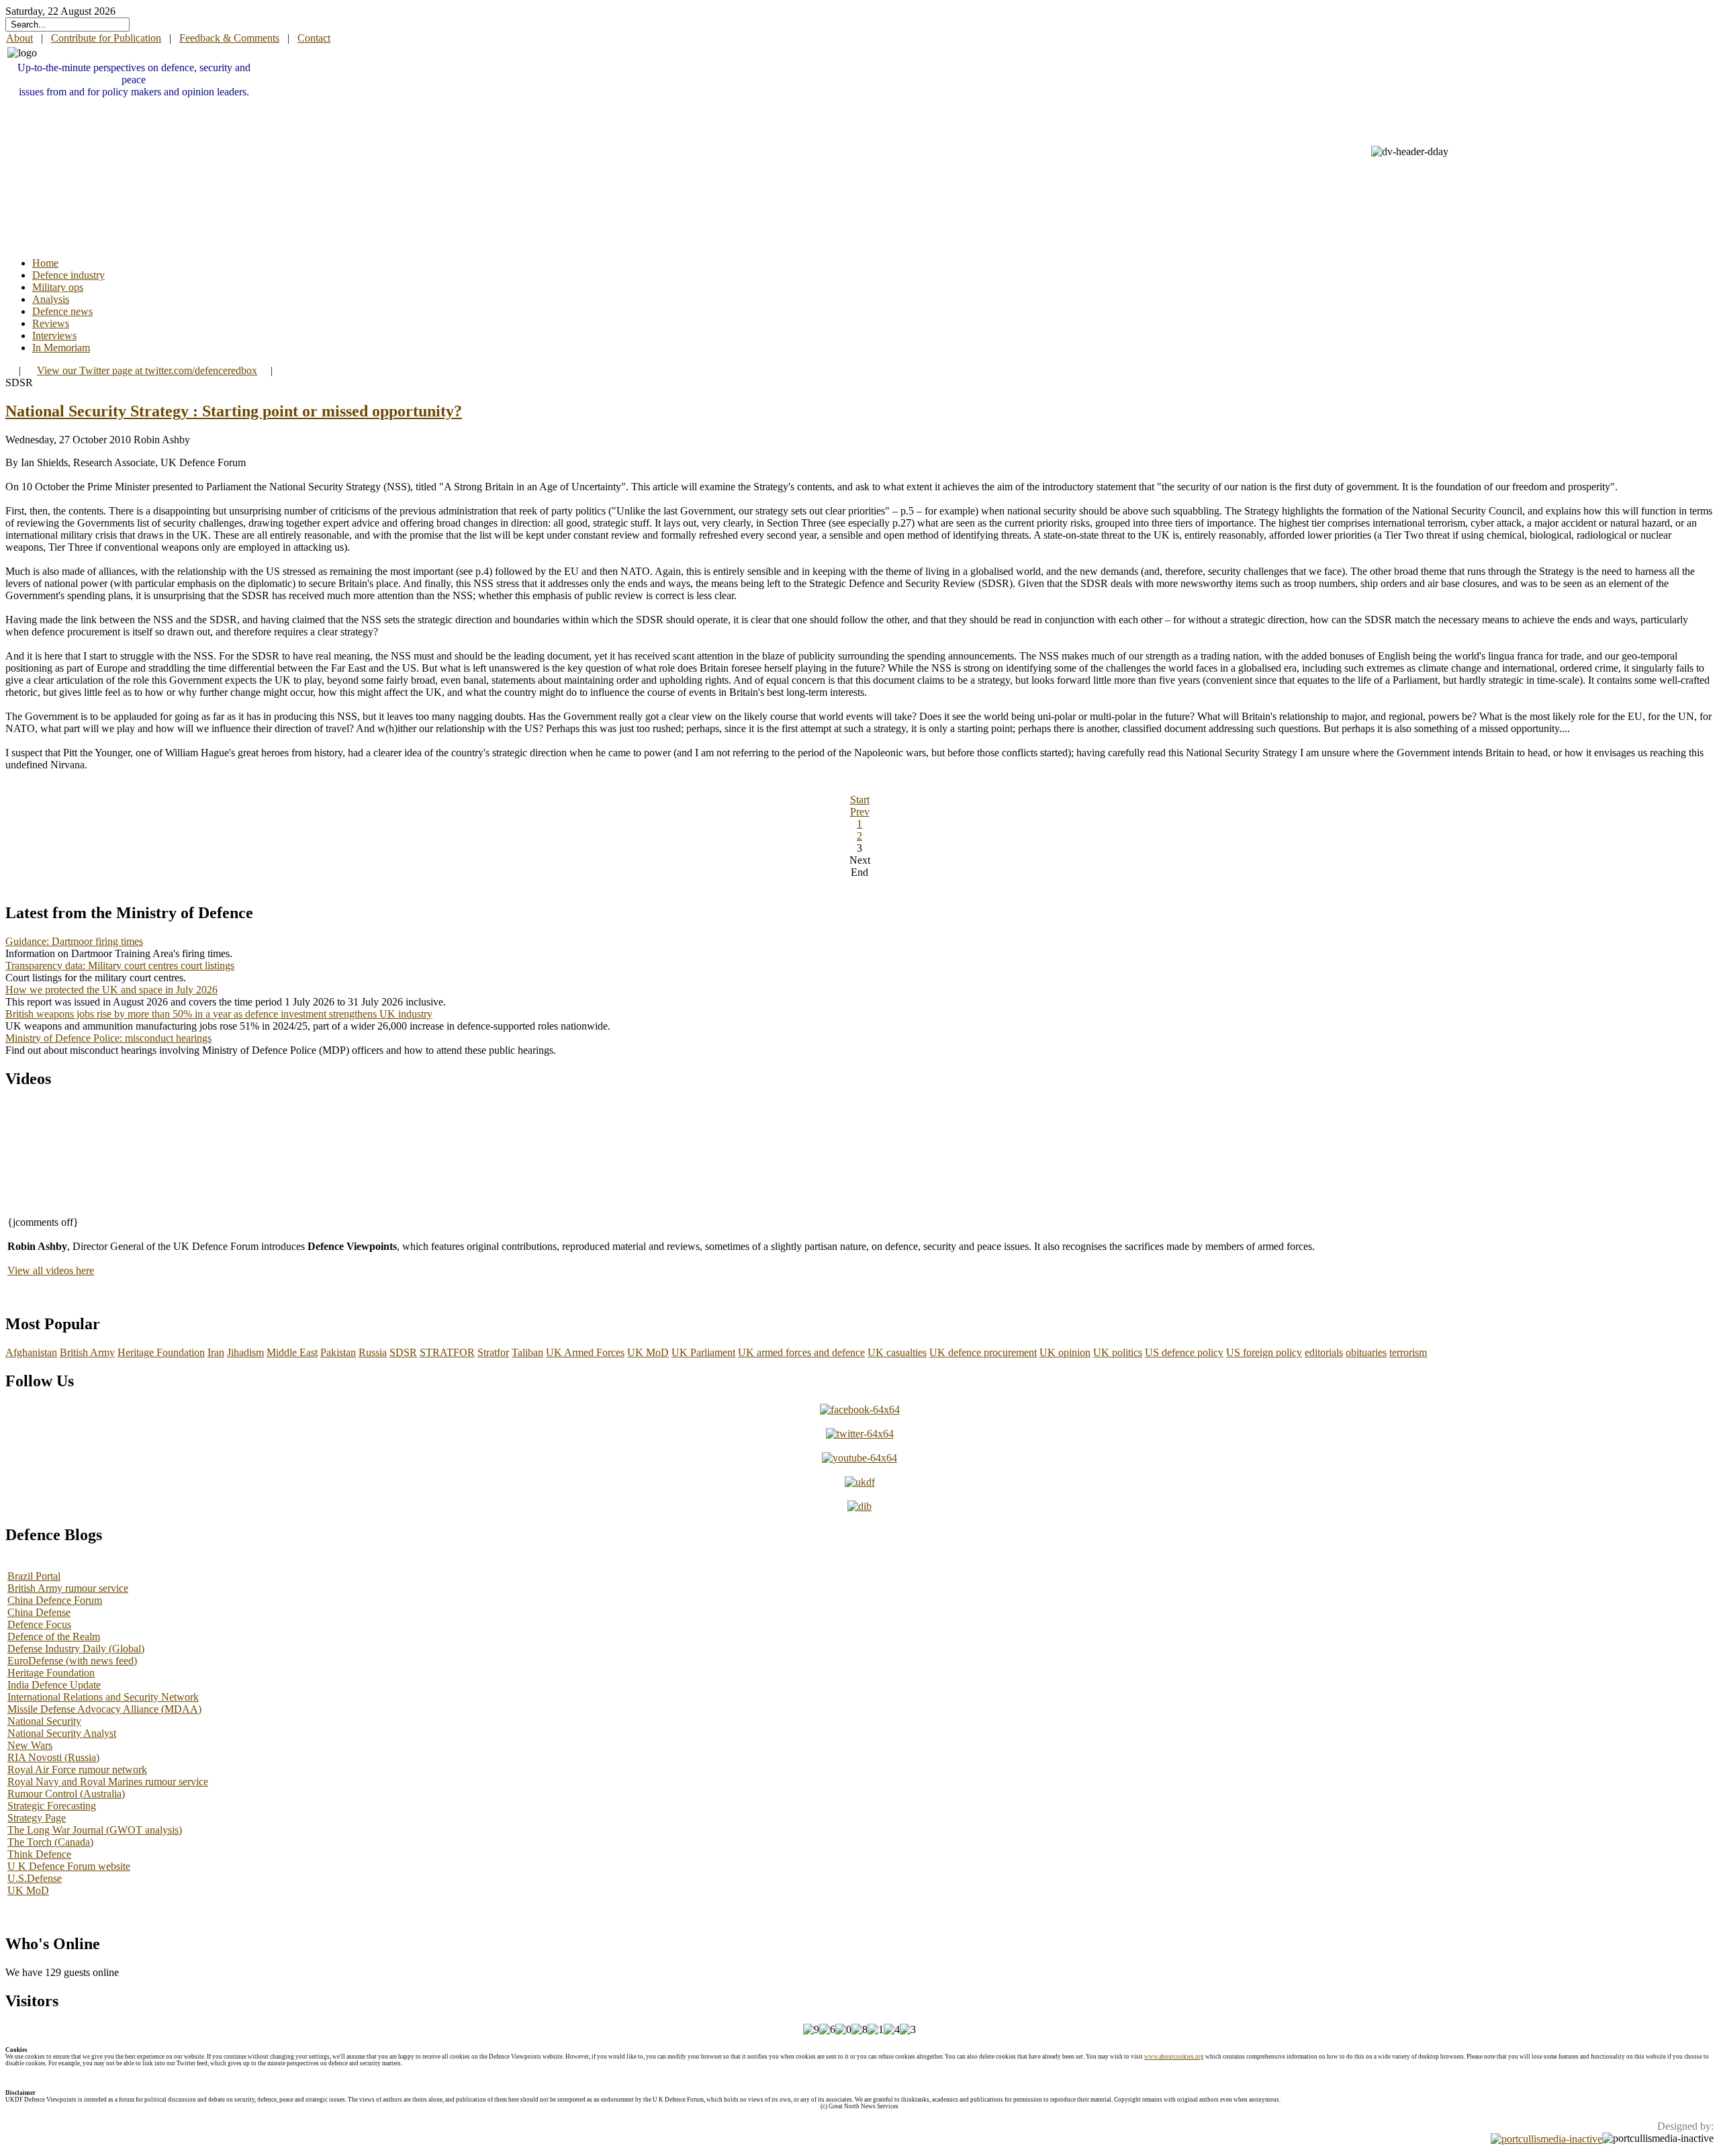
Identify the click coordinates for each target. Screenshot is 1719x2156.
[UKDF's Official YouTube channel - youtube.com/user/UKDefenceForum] (859, 1458)
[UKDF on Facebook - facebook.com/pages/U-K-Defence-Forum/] (860, 1409)
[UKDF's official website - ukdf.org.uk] (860, 1482)
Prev (860, 812)
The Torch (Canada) (50, 1842)
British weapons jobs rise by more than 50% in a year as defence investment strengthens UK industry (219, 1014)
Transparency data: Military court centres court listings (120, 965)
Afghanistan (31, 1352)
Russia (373, 1352)
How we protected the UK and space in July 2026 (111, 990)
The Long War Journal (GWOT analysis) (95, 1830)
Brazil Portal (34, 1576)
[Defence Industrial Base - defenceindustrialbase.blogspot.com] (859, 1506)
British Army (87, 1352)
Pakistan (338, 1352)
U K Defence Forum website (69, 1866)
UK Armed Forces (585, 1352)
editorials (1324, 1352)
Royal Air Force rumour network (77, 1769)
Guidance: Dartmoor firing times (74, 941)
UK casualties (897, 1352)
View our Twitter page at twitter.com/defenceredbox (147, 370)
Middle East (292, 1352)
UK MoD (648, 1352)
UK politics (1118, 1352)
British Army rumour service (68, 1588)
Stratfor (493, 1352)
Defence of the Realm (54, 1636)
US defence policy (1184, 1352)
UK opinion (1065, 1352)
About (19, 38)
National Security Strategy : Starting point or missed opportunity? (234, 411)
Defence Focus (39, 1624)
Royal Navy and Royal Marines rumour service (108, 1782)
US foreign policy (1264, 1352)
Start (860, 800)
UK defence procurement (983, 1352)
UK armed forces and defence (801, 1352)
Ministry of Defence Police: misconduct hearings (108, 1038)
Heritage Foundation (161, 1352)
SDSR (403, 1352)
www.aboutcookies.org (1174, 2057)
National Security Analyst (62, 1733)
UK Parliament (703, 1352)
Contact (314, 38)
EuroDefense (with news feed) (72, 1661)
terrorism (1408, 1352)
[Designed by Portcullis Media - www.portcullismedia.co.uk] (1546, 2138)
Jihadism (245, 1352)
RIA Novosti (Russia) (53, 1757)
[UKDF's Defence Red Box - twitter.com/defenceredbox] (860, 1434)
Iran (216, 1352)
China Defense (39, 1612)
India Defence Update (54, 1685)
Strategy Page (37, 1818)
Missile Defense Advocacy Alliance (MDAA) (104, 1709)
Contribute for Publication (106, 38)
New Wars (30, 1745)
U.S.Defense (35, 1878)
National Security (44, 1721)
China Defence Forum (55, 1600)
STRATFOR (447, 1352)
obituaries (1366, 1352)
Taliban (527, 1352)
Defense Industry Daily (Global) (76, 1649)
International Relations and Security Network (103, 1697)
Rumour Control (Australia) (66, 1794)
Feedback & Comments (229, 38)
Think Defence (39, 1854)
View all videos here (51, 1270)
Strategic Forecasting (52, 1806)
